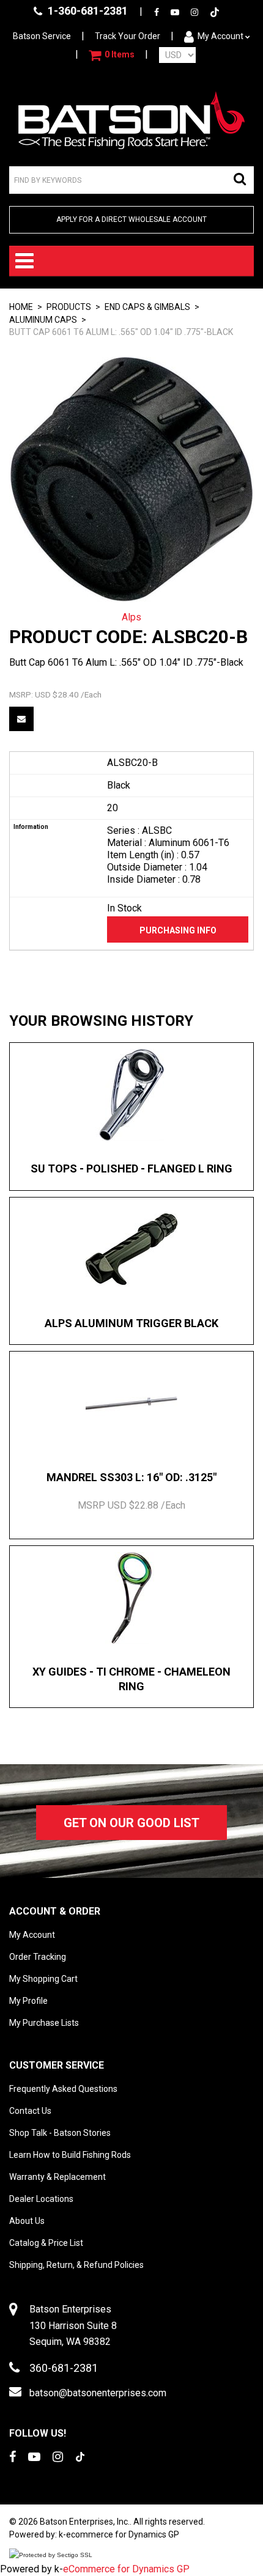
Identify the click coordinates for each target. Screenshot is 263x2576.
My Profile (28, 2001)
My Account (220, 36)
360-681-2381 (64, 2368)
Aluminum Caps (43, 320)
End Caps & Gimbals (147, 307)
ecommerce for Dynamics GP (123, 2534)
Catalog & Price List (46, 2243)
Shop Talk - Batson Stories (60, 2133)
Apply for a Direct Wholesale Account (131, 219)
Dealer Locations (41, 2199)
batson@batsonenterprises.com (98, 2393)
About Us (27, 2221)
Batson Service (42, 36)
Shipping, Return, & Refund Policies (76, 2265)
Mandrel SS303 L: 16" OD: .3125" (131, 1477)
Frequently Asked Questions (63, 2089)
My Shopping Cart (43, 1979)
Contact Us (30, 2111)
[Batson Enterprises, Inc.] (131, 120)
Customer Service (57, 2065)
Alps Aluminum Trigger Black (131, 1323)
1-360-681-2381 (87, 11)
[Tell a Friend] (21, 719)
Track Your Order (128, 36)
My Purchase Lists (44, 2023)
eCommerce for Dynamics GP (126, 2569)
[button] (112, 55)
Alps (131, 617)
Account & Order (55, 1911)
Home (21, 307)
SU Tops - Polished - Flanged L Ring (131, 1168)
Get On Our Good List (131, 1823)
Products (69, 307)
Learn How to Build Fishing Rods (70, 2155)
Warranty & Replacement (57, 2177)
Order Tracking (38, 1957)
